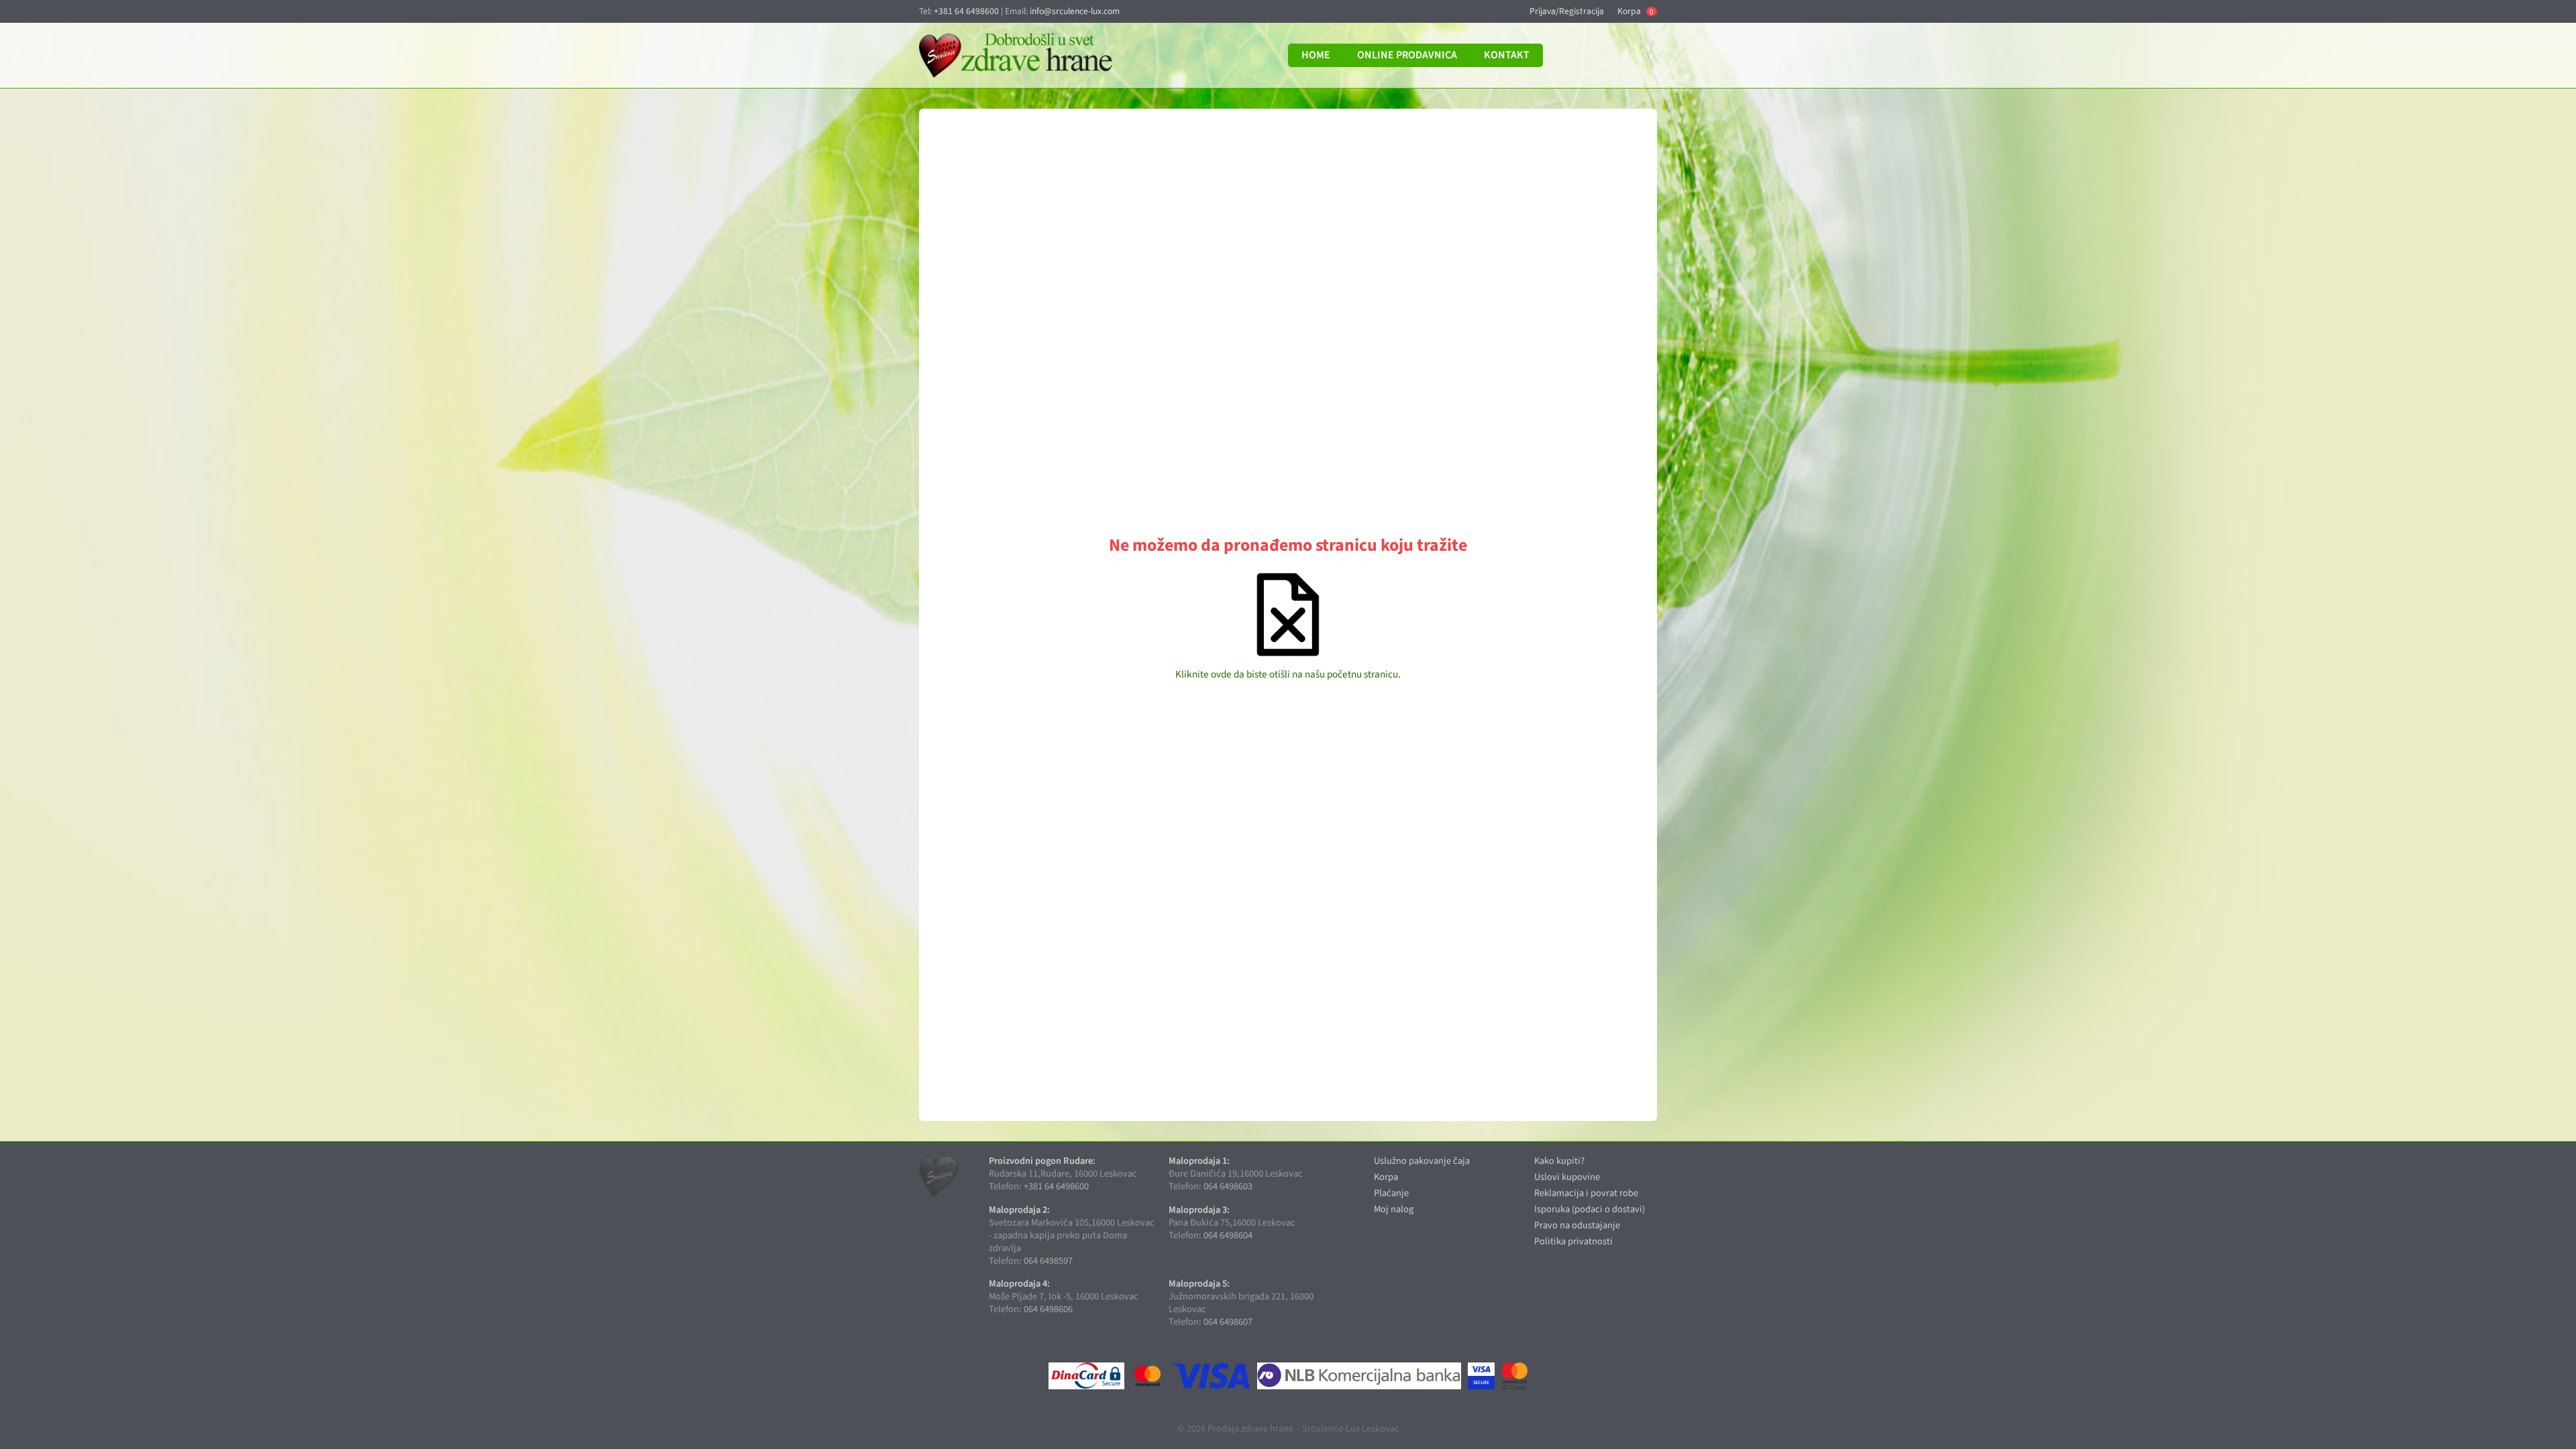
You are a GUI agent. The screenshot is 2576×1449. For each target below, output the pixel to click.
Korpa (1635, 11)
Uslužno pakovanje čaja (1422, 1161)
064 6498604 (1228, 1235)
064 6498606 (1048, 1309)
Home (1316, 55)
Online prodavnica (1407, 55)
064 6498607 (1228, 1322)
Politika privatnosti (1573, 1241)
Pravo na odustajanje (1577, 1225)
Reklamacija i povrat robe (1586, 1193)
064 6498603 (1228, 1186)
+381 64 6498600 (966, 11)
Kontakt (1507, 55)
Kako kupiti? (1559, 1161)
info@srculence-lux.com (1075, 11)
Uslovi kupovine (1567, 1177)
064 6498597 (1048, 1261)
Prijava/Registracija (1567, 11)
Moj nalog (1394, 1209)
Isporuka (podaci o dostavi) (1590, 1209)
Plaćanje (1391, 1193)
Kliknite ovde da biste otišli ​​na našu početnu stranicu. (1288, 674)
